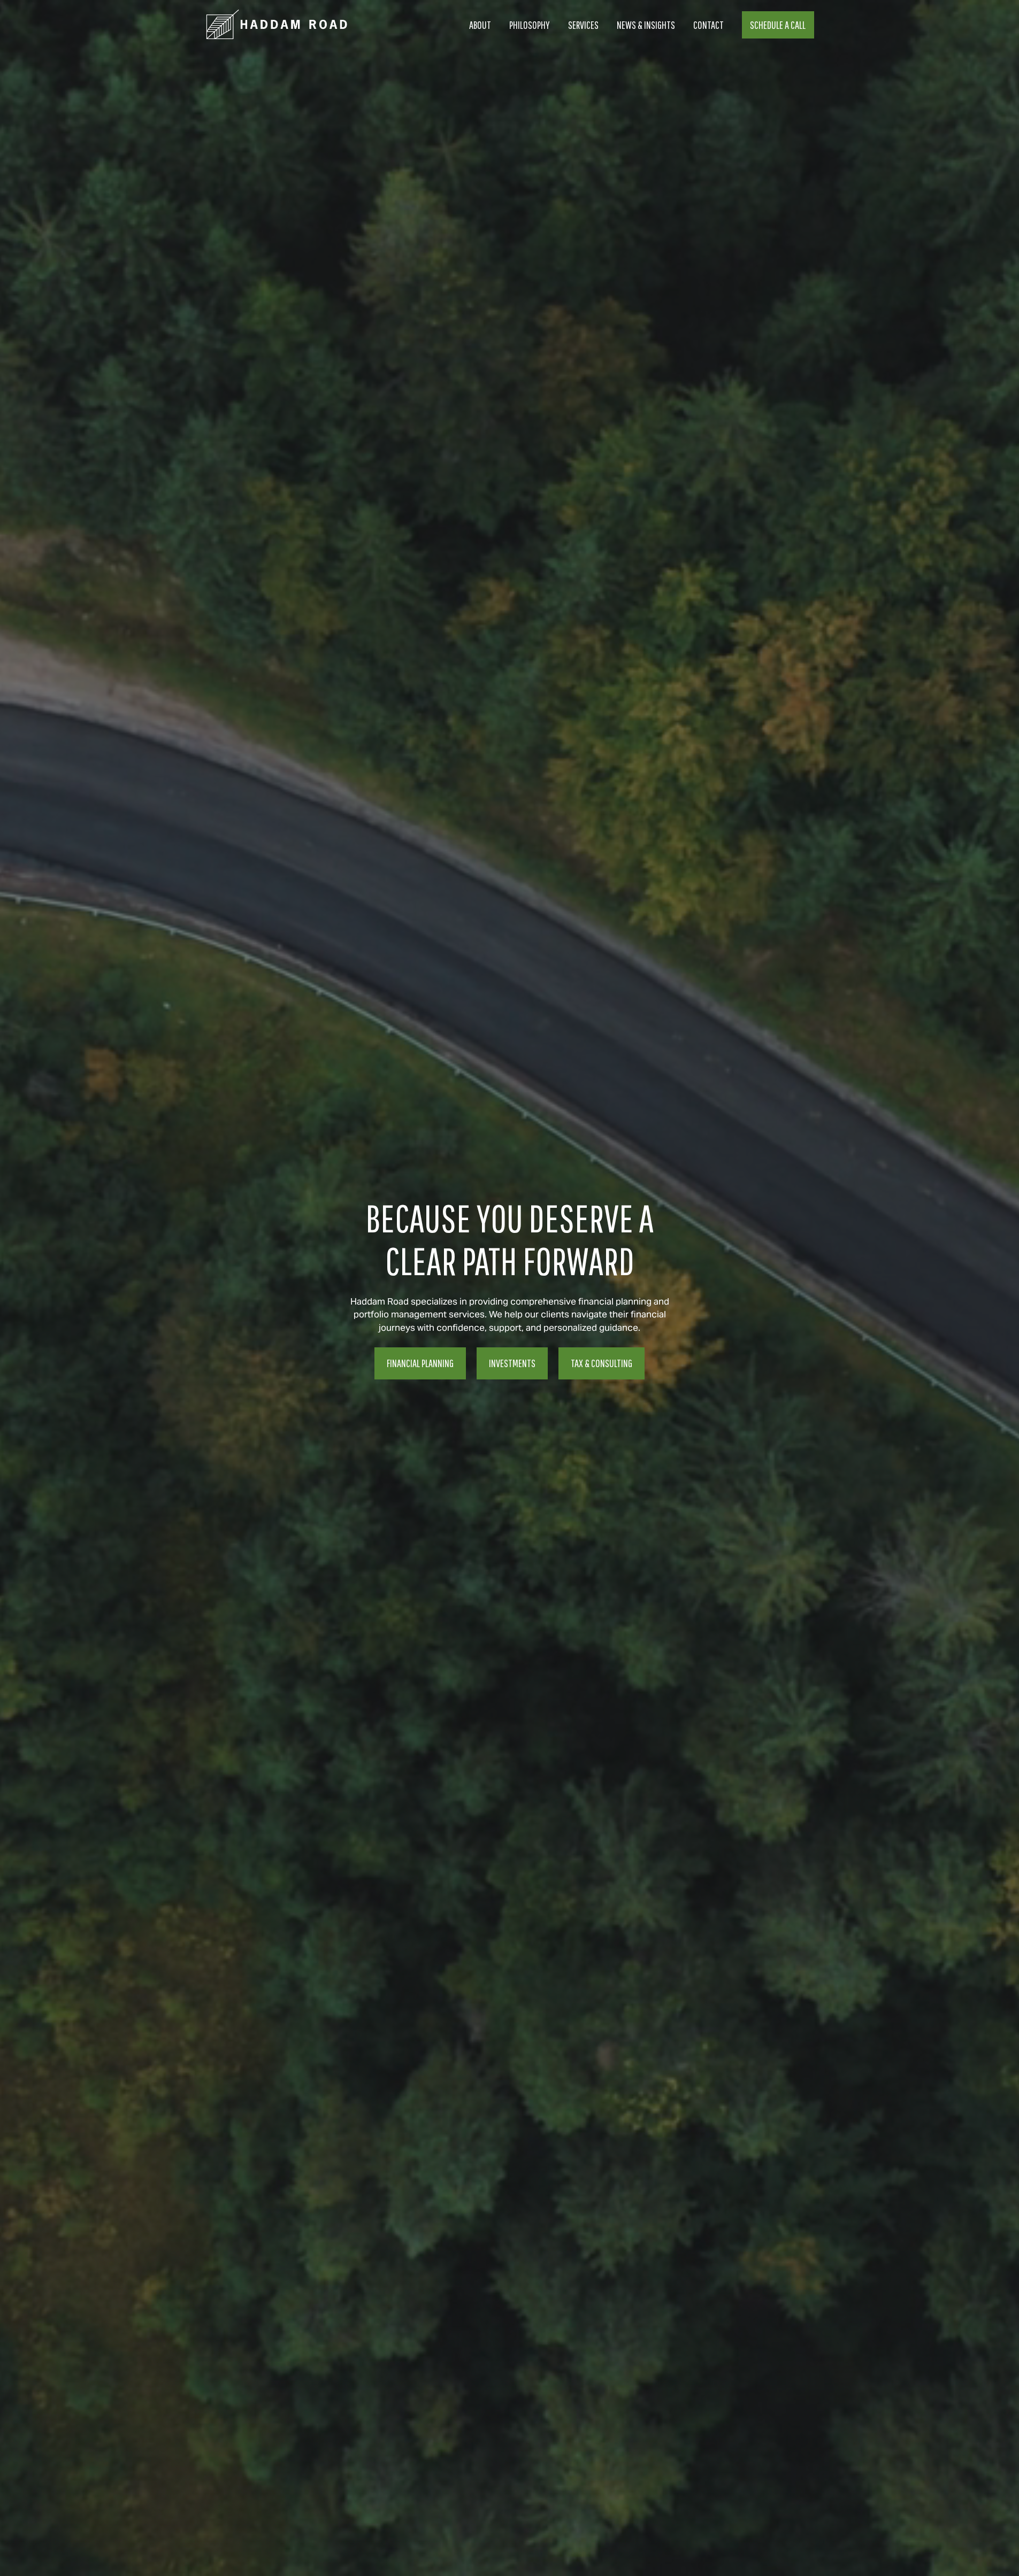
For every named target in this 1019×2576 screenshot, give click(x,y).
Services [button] (583, 25)
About (480, 25)
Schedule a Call (778, 25)
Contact (708, 25)
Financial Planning (420, 1363)
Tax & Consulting (602, 1363)
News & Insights (646, 25)
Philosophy (530, 25)
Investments (512, 1363)
